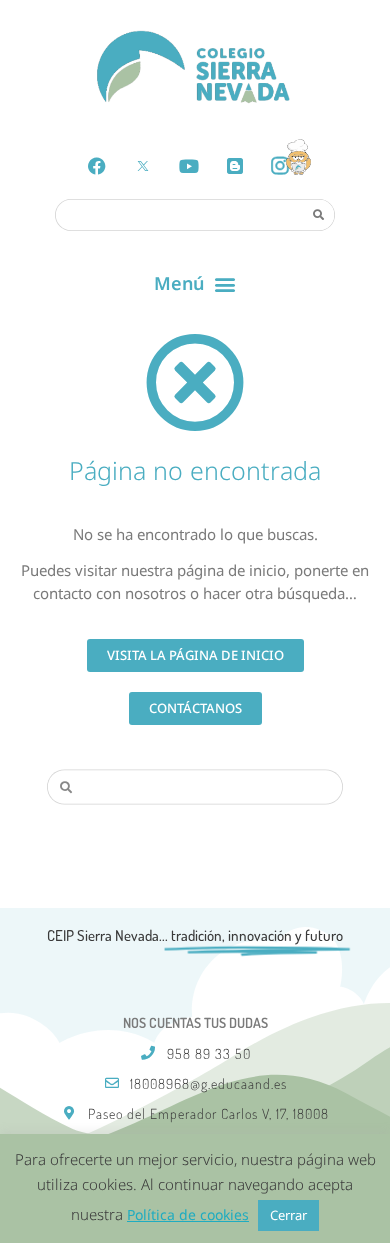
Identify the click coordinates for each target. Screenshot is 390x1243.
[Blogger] (235, 166)
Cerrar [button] (288, 1215)
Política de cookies (188, 1214)
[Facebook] (97, 166)
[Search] (318, 214)
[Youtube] (189, 166)
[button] (195, 284)
